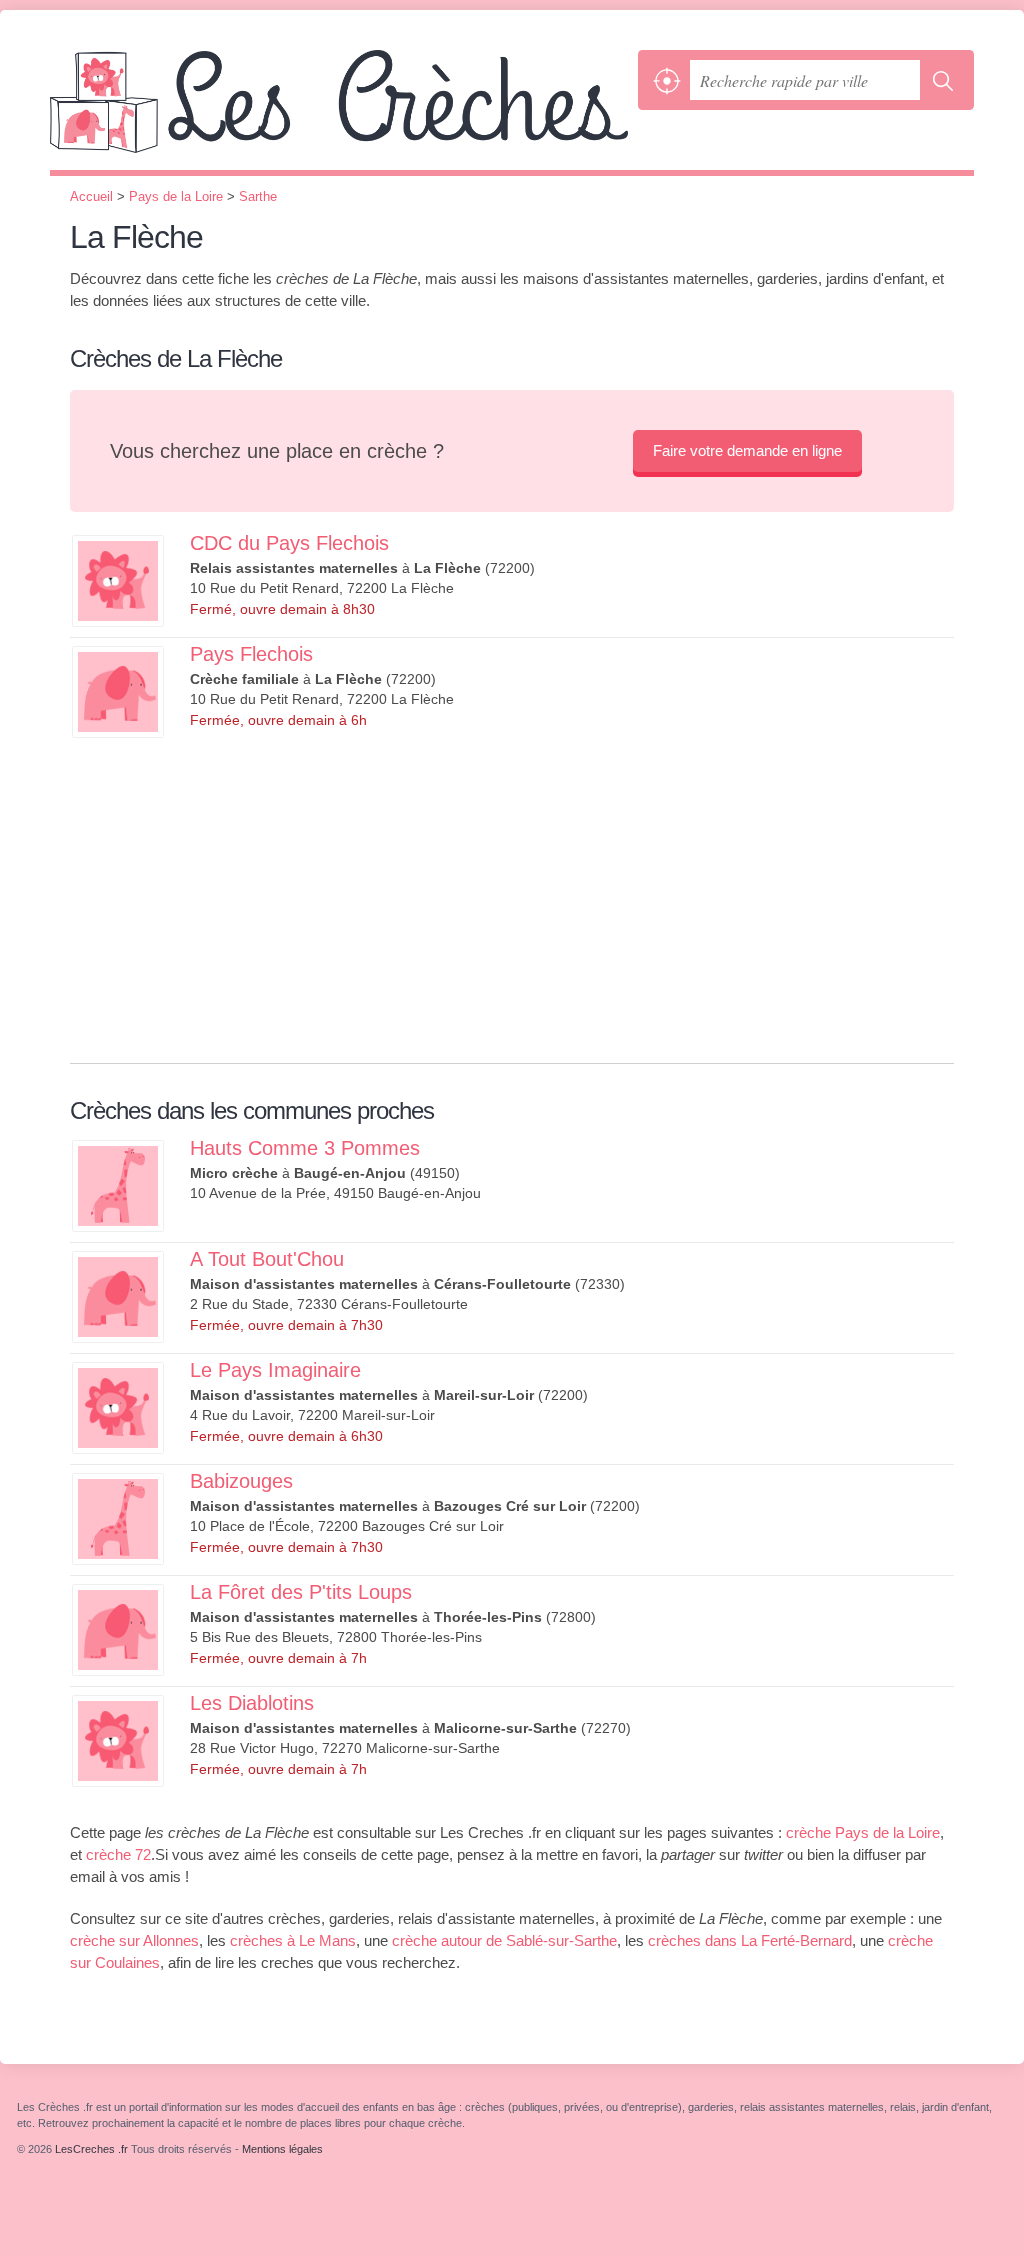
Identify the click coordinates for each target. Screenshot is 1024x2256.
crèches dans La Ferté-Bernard (750, 1940)
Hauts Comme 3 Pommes (305, 1148)
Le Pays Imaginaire (275, 1370)
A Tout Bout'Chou (267, 1259)
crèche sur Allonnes (134, 1940)
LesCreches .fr (339, 110)
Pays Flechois (251, 654)
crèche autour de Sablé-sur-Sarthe (504, 1940)
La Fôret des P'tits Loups (301, 1592)
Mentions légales (282, 2149)
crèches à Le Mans (293, 1940)
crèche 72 (118, 1854)
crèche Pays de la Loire (863, 1832)
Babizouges (241, 1481)
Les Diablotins (252, 1703)
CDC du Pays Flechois (289, 543)
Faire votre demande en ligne (747, 450)
